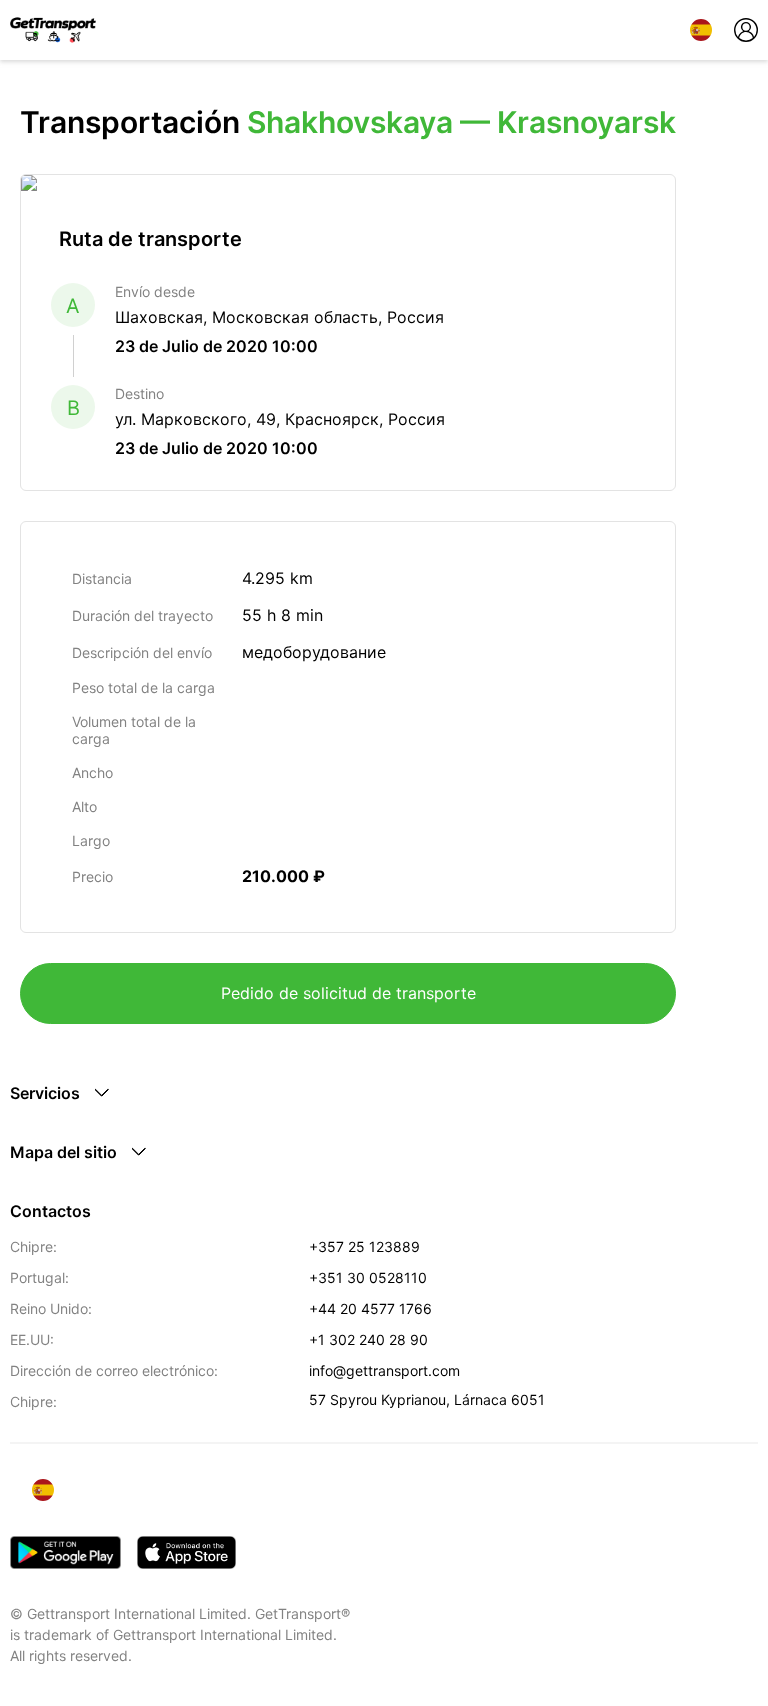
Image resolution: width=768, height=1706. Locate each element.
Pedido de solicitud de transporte (348, 993)
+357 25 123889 (364, 1246)
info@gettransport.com (384, 1370)
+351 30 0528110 (368, 1277)
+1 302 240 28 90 (368, 1339)
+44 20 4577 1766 (370, 1308)
